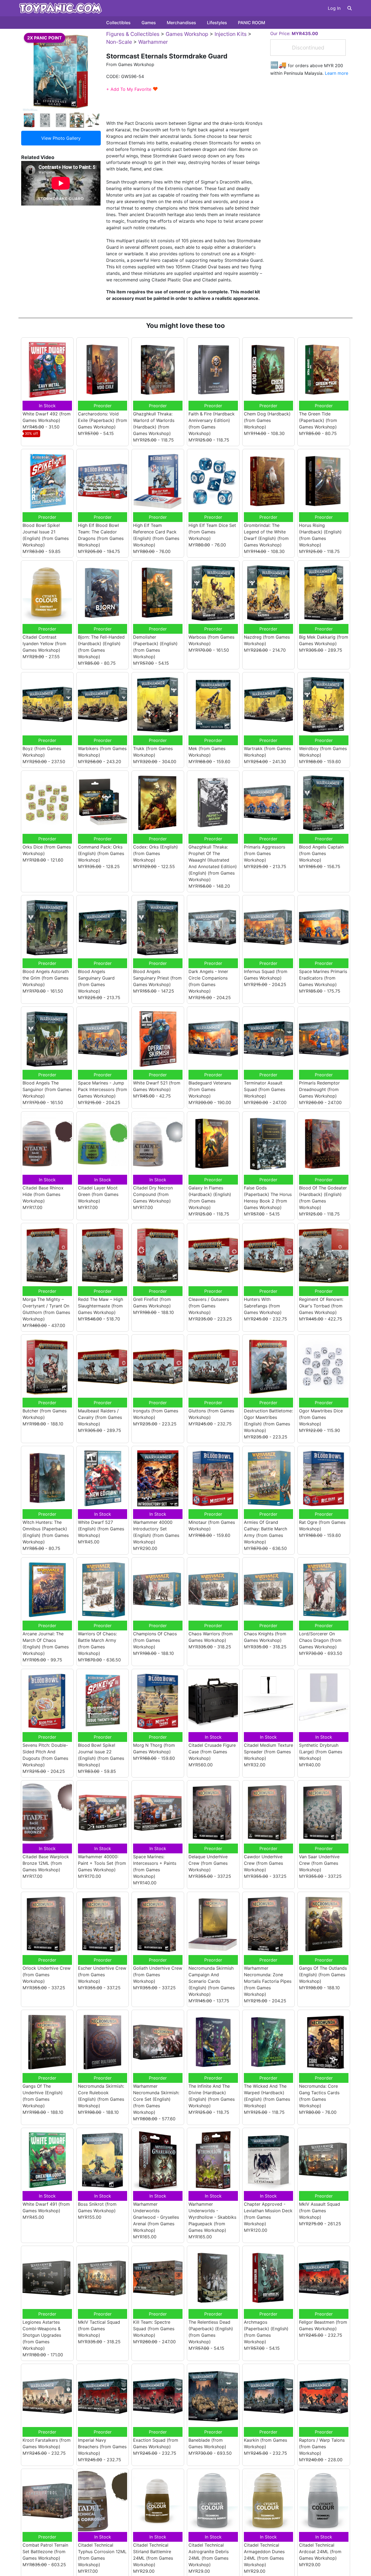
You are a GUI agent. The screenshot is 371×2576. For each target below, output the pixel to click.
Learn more (337, 73)
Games (149, 23)
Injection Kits (231, 34)
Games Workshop (187, 34)
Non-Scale (119, 42)
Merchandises (181, 23)
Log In (334, 8)
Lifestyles (217, 23)
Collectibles (118, 23)
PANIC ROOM (251, 23)
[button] (350, 8)
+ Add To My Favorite (132, 89)
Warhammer (153, 42)
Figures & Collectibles (133, 34)
